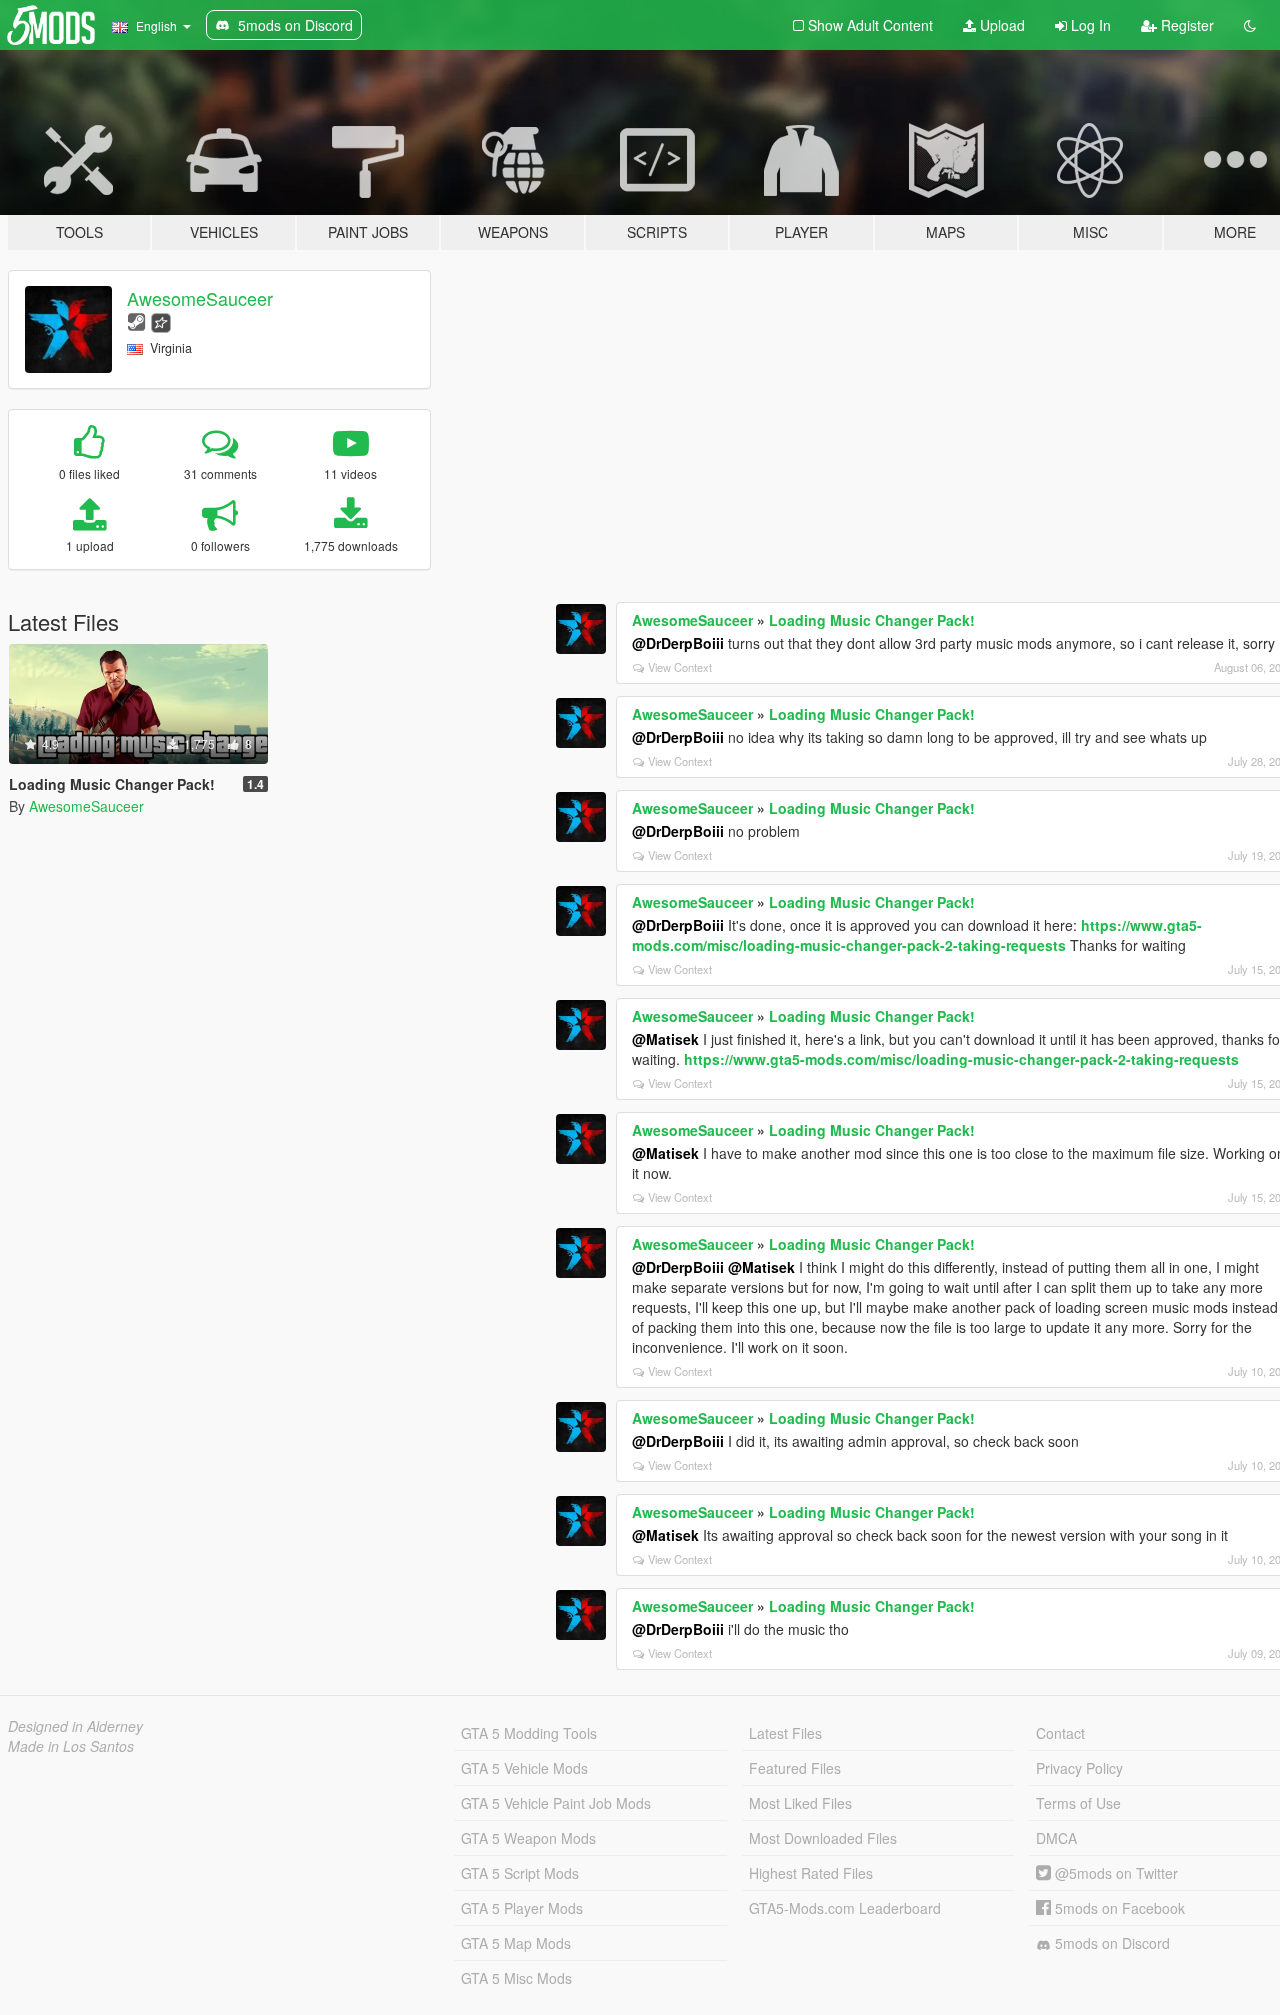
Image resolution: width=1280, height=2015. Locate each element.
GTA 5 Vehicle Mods (524, 1768)
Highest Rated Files (811, 1873)
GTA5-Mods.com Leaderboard (845, 1908)
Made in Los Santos (71, 1746)
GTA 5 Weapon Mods (528, 1838)
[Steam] (136, 320)
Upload (1000, 25)
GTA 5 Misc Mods (516, 1978)
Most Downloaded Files (823, 1838)
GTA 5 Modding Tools (529, 1733)
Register (1185, 25)
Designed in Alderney (75, 1726)
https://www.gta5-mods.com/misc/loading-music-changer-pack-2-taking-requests (917, 935)
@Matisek (665, 1039)
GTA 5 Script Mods (520, 1873)
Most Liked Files (800, 1803)
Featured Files (795, 1768)
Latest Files (785, 1733)
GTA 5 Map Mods (516, 1943)
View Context (680, 667)
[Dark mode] (1250, 25)
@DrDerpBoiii (678, 643)
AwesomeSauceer (200, 298)
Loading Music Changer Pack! (872, 620)
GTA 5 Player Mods (522, 1908)
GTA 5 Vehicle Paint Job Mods (556, 1803)
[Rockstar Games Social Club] (161, 320)
